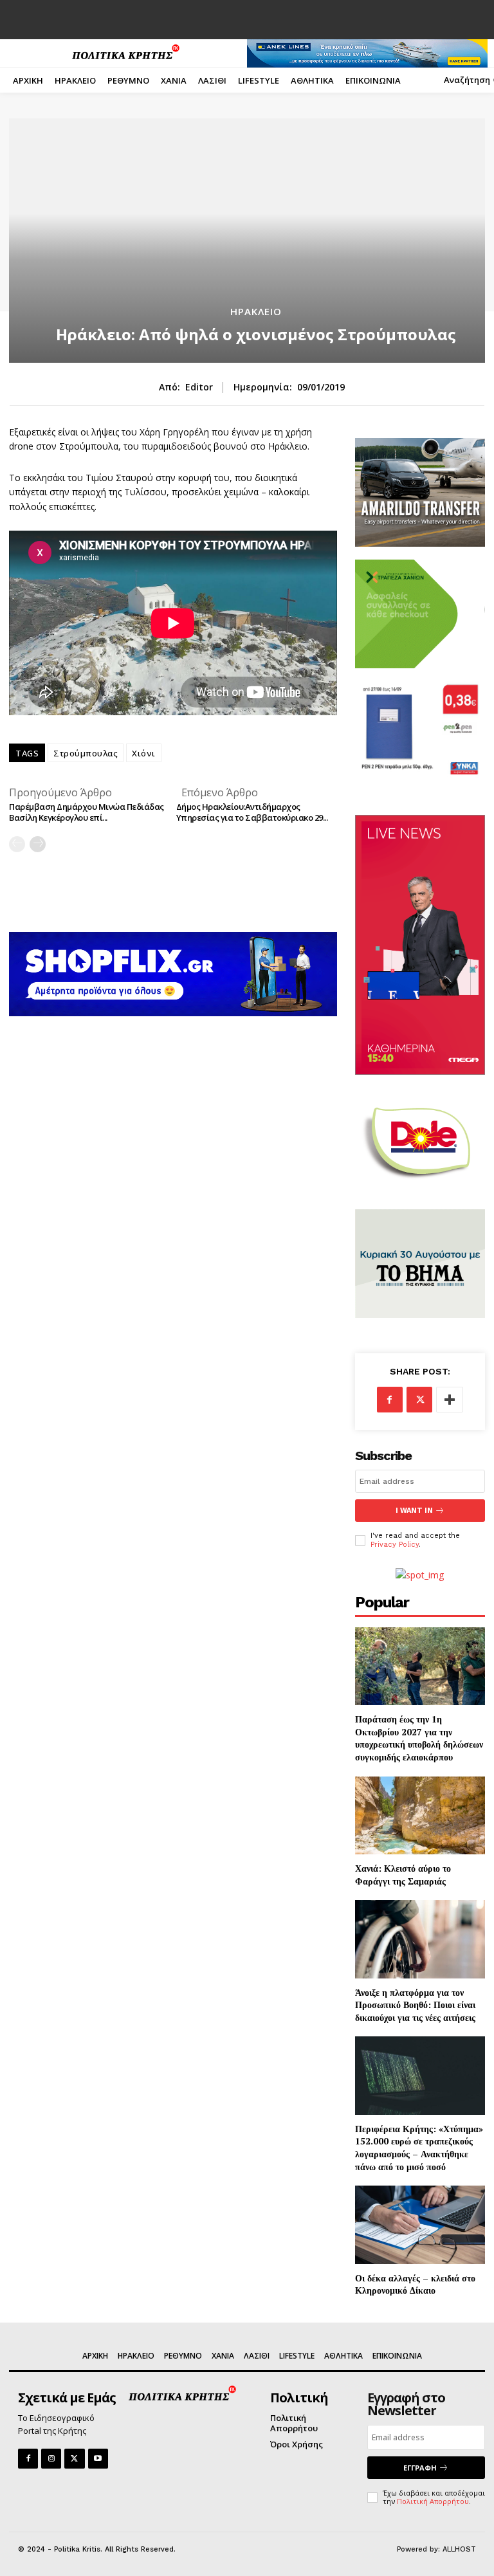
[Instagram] (51, 2459)
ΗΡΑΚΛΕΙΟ (256, 312)
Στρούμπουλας (86, 753)
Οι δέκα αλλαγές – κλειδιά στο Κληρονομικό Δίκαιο (415, 2284)
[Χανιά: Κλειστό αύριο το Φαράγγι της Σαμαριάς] (420, 1815)
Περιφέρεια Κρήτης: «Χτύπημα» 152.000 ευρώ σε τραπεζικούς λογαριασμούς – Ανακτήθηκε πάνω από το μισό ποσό (419, 2148)
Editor (199, 388)
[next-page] (38, 844)
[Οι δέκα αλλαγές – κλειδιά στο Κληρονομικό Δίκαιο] (420, 2224)
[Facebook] (390, 1400)
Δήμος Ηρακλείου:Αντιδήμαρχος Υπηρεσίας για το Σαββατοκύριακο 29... (252, 812)
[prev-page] (17, 844)
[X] (419, 1400)
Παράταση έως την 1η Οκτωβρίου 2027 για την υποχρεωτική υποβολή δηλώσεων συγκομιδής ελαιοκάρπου (419, 1738)
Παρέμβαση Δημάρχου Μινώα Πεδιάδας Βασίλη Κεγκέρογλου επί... (87, 812)
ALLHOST (459, 2549)
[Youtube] (98, 2459)
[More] (450, 1400)
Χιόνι (144, 753)
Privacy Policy (395, 1545)
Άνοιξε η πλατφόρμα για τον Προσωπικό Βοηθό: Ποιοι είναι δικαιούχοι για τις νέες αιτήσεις (415, 2005)
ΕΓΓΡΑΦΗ (420, 2468)
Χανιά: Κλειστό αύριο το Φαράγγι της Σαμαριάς (403, 1875)
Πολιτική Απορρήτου (433, 2501)
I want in (414, 1511)
